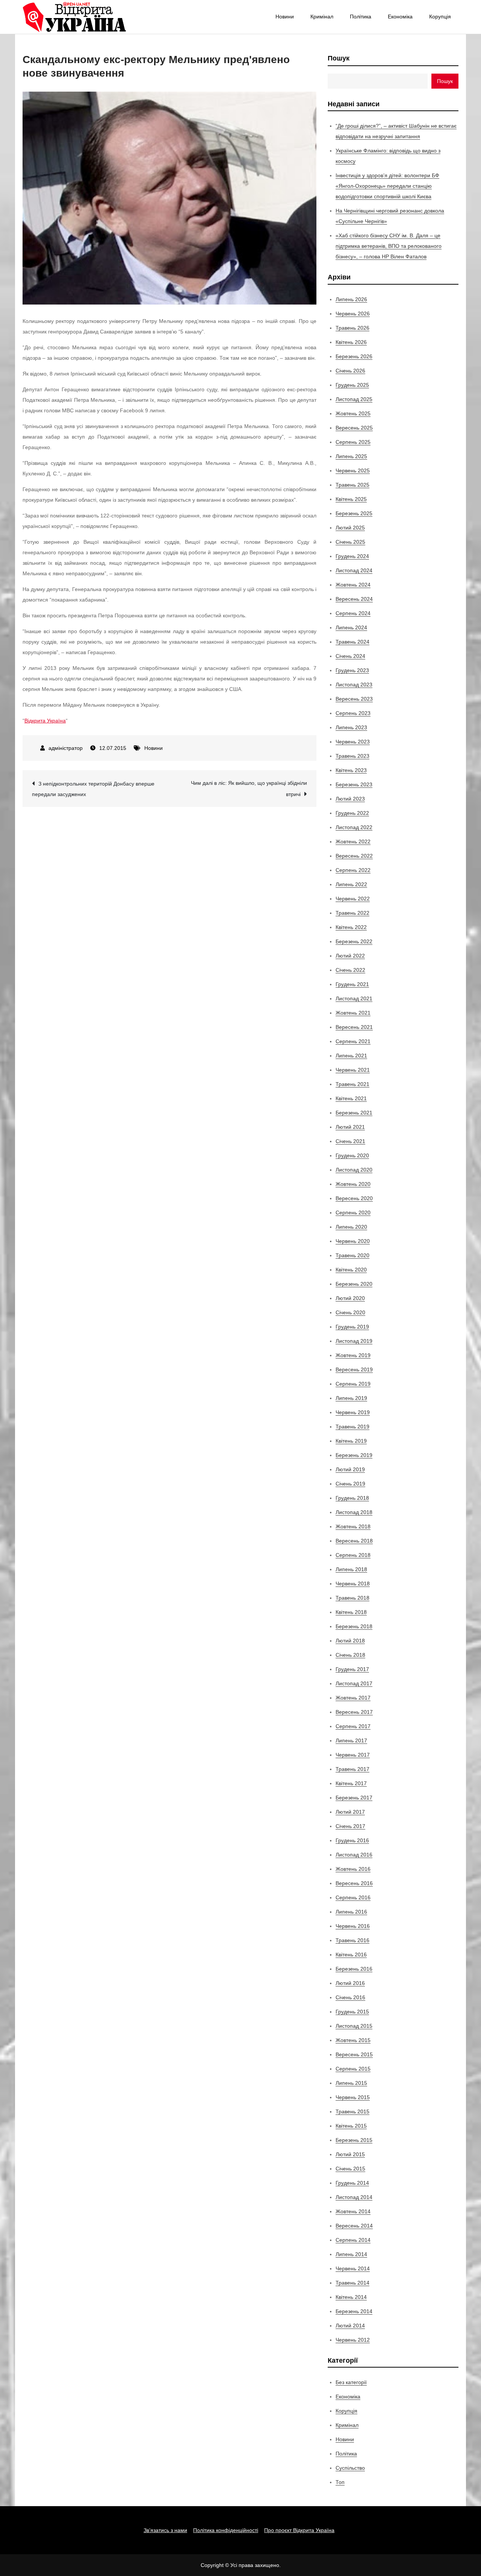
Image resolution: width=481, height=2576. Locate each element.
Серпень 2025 (353, 442)
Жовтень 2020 (353, 1184)
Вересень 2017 (354, 1712)
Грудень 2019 (352, 1327)
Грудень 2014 (352, 2183)
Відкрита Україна (45, 721)
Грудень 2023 (352, 670)
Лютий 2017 (350, 1812)
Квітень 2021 (351, 1098)
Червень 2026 (353, 314)
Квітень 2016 (351, 1955)
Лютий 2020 (350, 1298)
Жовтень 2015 (353, 2040)
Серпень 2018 (353, 1555)
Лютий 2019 (350, 1469)
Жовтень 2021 (353, 1013)
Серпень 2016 (353, 1897)
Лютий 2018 (350, 1641)
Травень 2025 (352, 485)
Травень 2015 (352, 2111)
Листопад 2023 (354, 685)
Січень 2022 (350, 970)
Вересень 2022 (354, 856)
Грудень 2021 (352, 984)
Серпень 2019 (353, 1384)
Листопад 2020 (354, 1170)
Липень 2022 (351, 884)
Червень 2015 (353, 2097)
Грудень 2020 (352, 1155)
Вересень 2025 (354, 428)
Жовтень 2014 (353, 2211)
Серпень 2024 (353, 613)
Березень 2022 (354, 941)
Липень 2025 (351, 456)
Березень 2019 (354, 1455)
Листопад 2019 (354, 1341)
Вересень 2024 (354, 599)
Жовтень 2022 (353, 842)
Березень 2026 (354, 356)
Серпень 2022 (353, 870)
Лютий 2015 (350, 2154)
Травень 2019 (352, 1427)
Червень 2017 (353, 1755)
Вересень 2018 (354, 1541)
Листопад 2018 (354, 1512)
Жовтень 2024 (353, 585)
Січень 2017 (350, 1826)
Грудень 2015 (352, 2012)
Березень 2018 (354, 1626)
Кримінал (322, 17)
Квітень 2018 (351, 1612)
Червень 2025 (353, 471)
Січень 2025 (350, 542)
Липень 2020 (351, 1227)
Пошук (339, 58)
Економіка (400, 17)
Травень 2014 (352, 2283)
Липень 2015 (351, 2083)
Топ (340, 2482)
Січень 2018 (350, 1655)
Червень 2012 (353, 2340)
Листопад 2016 (354, 1855)
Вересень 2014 (354, 2226)
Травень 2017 (352, 1769)
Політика (361, 17)
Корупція (440, 17)
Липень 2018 (351, 1569)
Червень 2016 (353, 1926)
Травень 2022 (352, 913)
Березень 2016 (354, 1969)
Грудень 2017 (352, 1669)
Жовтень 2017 (353, 1698)
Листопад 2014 (354, 2197)
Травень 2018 (352, 1598)
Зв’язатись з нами (165, 2530)
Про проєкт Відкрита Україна (299, 2530)
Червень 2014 (353, 2268)
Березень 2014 (354, 2311)
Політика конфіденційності (226, 2530)
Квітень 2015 (351, 2126)
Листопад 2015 (354, 2026)
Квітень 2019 (351, 1441)
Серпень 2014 (353, 2240)
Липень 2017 (351, 1740)
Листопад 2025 (354, 399)
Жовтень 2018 (353, 1526)
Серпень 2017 (353, 1726)
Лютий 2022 (350, 956)
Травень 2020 (352, 1255)
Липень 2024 (351, 627)
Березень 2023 (354, 784)
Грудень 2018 (352, 1498)
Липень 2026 (351, 299)
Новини (285, 17)
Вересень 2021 (354, 1027)
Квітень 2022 (351, 927)
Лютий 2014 (350, 2326)
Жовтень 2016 (353, 1869)
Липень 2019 (351, 1398)
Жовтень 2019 (353, 1355)
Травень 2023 (352, 756)
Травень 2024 (352, 642)
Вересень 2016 (354, 1883)
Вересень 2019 (354, 1369)
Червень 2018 (353, 1584)
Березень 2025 (354, 513)
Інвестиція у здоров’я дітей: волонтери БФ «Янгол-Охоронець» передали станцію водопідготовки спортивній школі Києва (387, 186)
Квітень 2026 (351, 342)
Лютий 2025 (350, 528)
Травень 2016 (352, 1940)
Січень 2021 (350, 1141)
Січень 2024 (350, 656)
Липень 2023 (351, 727)
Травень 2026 (352, 328)
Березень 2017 (354, 1798)
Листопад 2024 (354, 570)
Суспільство (350, 2468)
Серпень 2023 (353, 713)
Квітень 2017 (351, 1783)
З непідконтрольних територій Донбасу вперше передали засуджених (93, 789)
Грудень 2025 (352, 385)
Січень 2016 (350, 1997)
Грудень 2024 (352, 556)
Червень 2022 (353, 899)
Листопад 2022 (354, 827)
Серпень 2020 (353, 1213)
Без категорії (351, 2382)
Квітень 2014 (351, 2297)
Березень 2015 (354, 2140)
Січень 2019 (350, 1484)
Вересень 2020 (354, 1198)
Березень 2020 (354, 1284)
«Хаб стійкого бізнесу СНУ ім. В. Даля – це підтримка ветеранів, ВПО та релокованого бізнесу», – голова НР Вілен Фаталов (389, 246)
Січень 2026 (350, 371)
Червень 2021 (353, 1070)
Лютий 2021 (350, 1127)
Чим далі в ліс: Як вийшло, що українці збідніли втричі (249, 789)
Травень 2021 (352, 1084)
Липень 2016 (351, 1912)
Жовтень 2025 (353, 413)
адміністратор (66, 748)
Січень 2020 (350, 1312)
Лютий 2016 (350, 1983)
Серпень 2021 (353, 1041)
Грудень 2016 (352, 1840)
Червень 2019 (353, 1412)
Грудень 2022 (352, 813)
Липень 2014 (351, 2254)
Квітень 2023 (351, 770)
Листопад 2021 (354, 998)
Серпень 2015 (353, 2069)
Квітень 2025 (351, 499)
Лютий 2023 (350, 799)
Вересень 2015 (354, 2054)
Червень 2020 (353, 1241)
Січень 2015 (350, 2169)
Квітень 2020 (351, 1270)
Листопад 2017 (354, 1683)
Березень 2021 (354, 1113)
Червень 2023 (353, 742)
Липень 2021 (351, 1056)
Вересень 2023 (354, 699)
